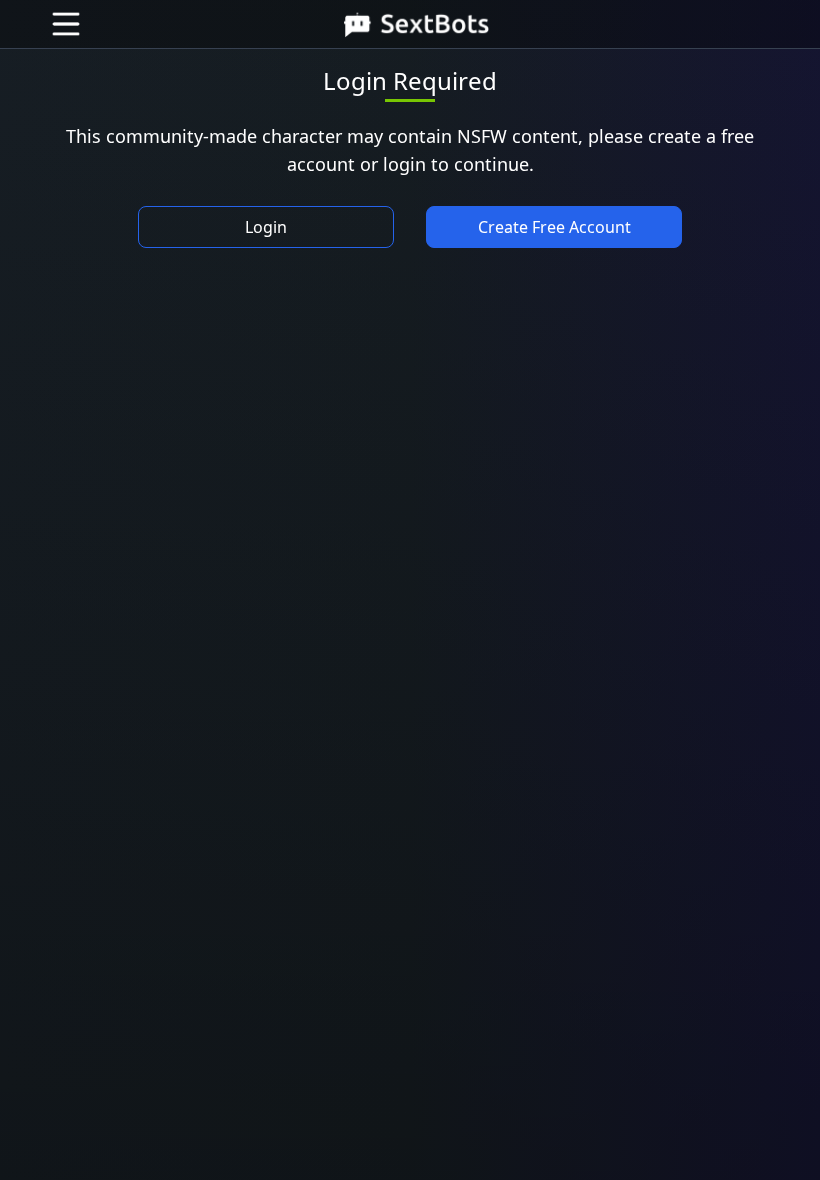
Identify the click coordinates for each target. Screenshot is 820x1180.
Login (266, 227)
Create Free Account (554, 227)
